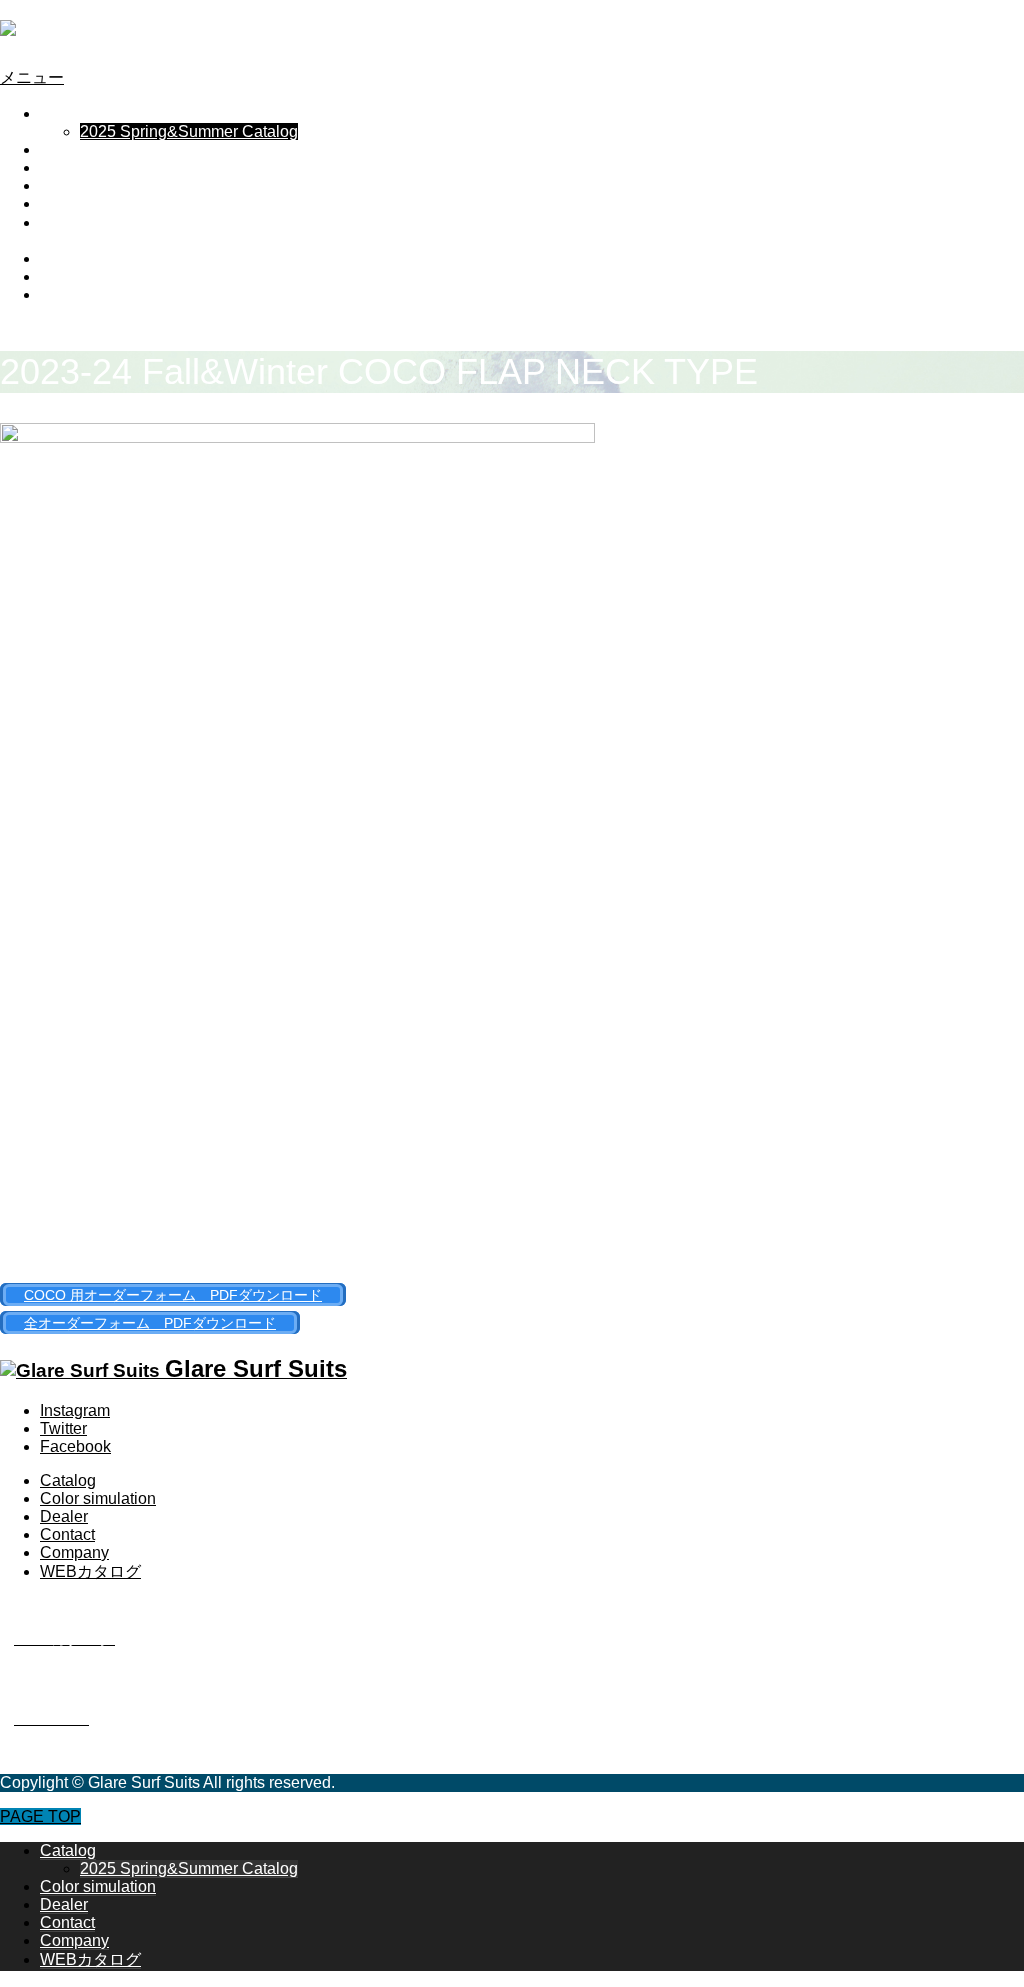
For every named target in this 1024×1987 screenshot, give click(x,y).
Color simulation (98, 149)
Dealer (64, 167)
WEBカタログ (90, 222)
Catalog (68, 113)
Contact (67, 185)
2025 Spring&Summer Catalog (189, 131)
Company (74, 203)
